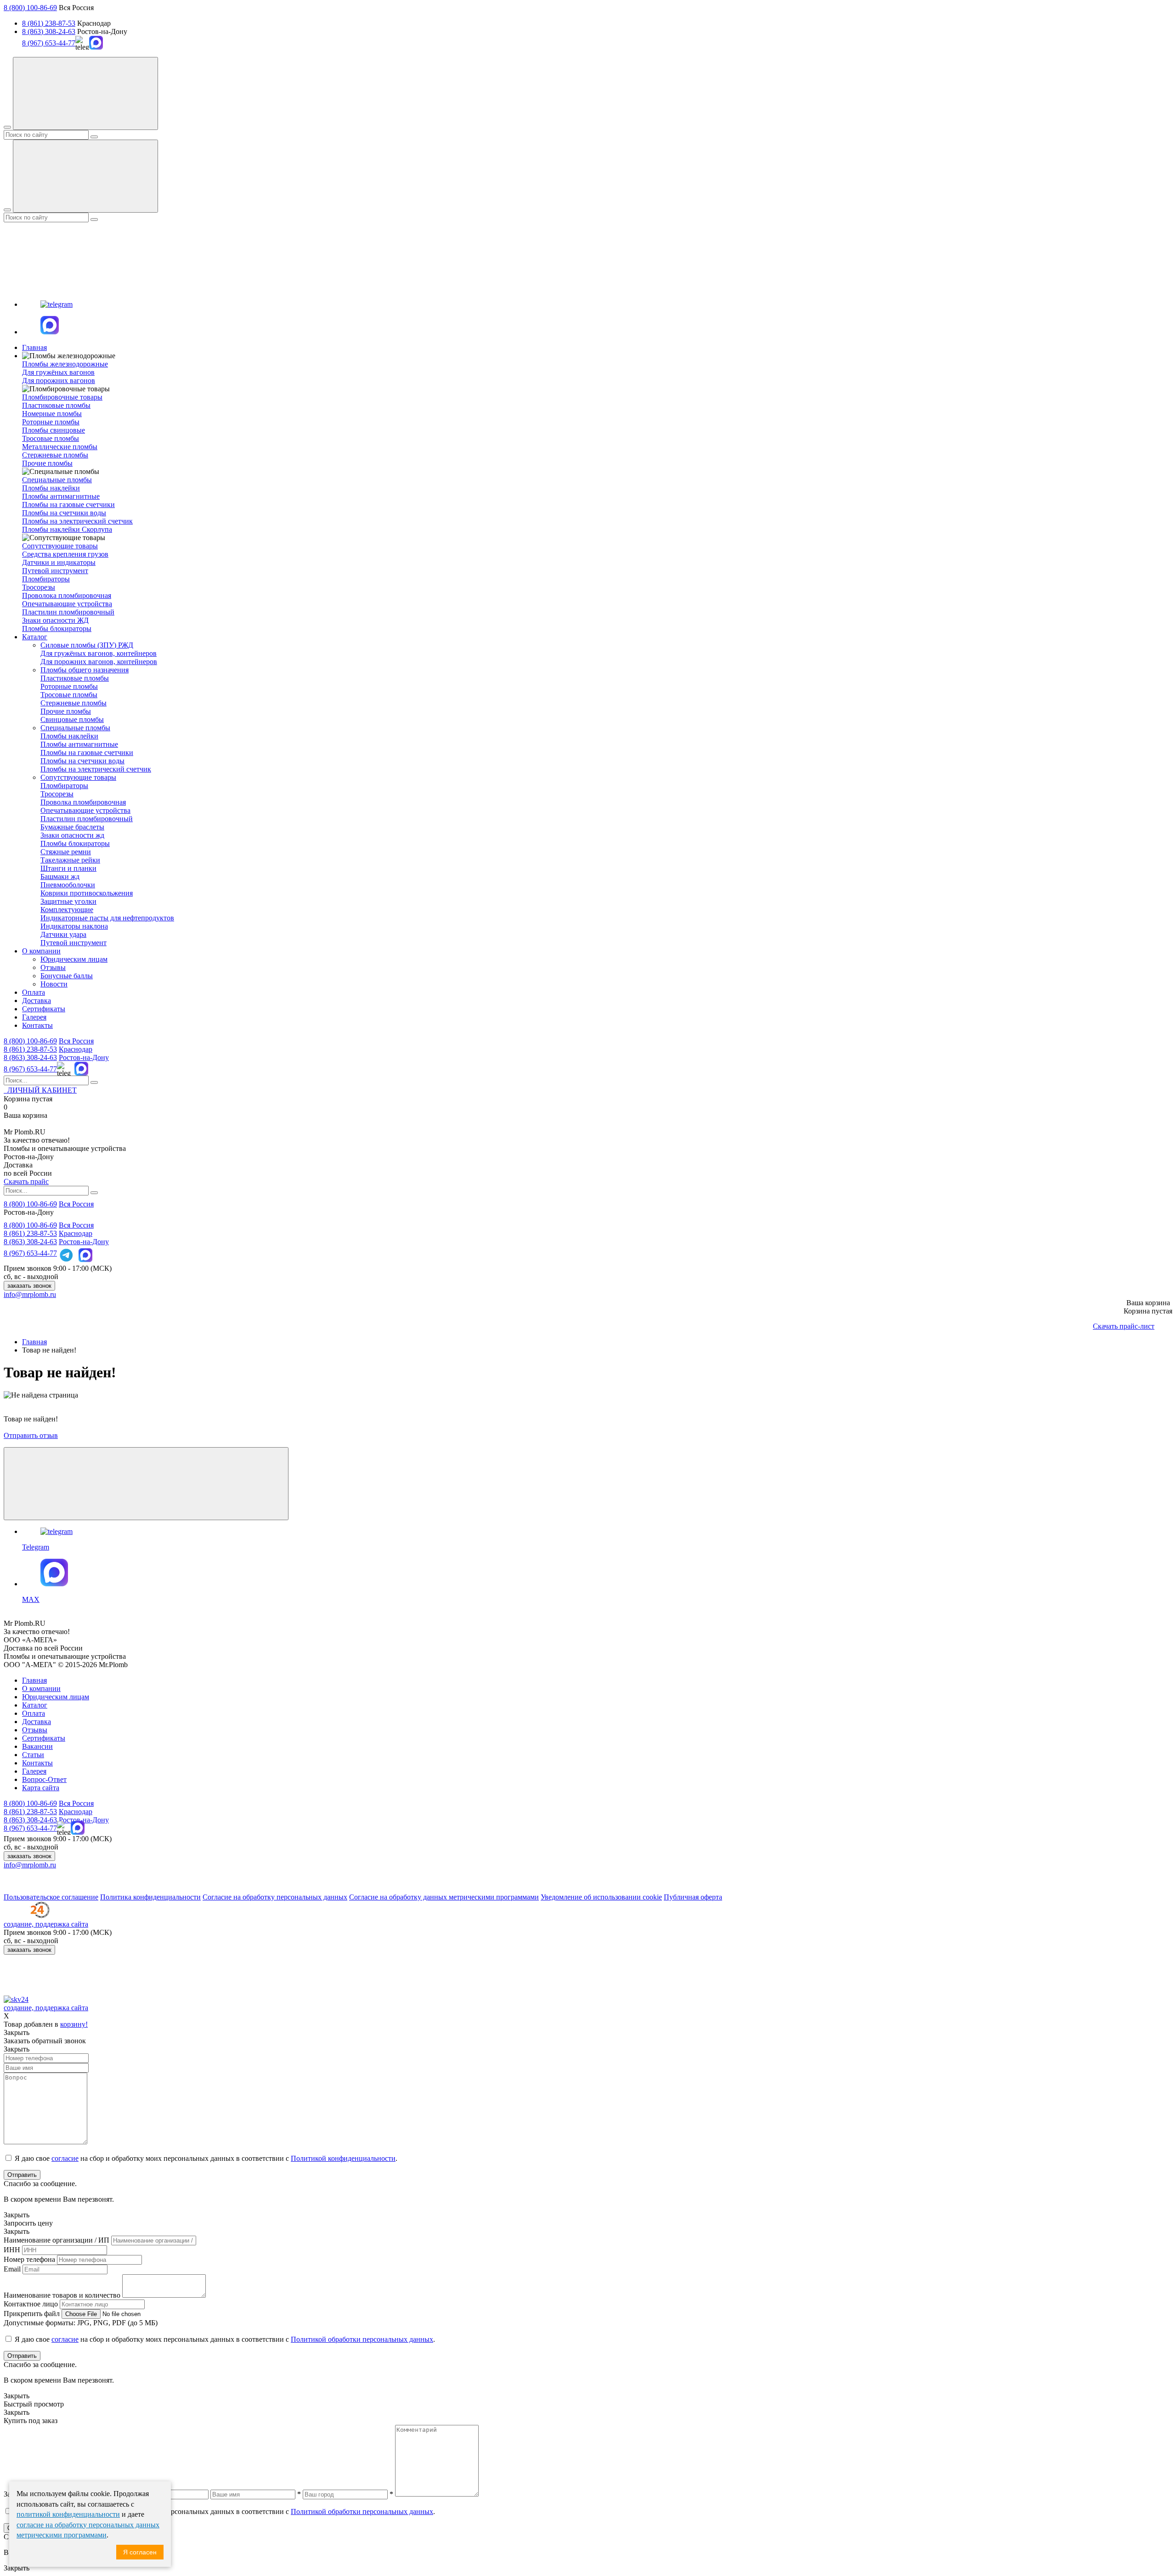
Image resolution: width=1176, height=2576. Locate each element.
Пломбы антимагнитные (61, 496)
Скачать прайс (26, 1181)
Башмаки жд (60, 877)
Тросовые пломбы (51, 438)
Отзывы (53, 967)
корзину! (74, 2024)
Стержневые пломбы (55, 455)
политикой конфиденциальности (68, 2514)
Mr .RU (25, 1132)
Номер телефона (29, 2259)
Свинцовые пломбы (72, 719)
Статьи (33, 1755)
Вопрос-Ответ (44, 1779)
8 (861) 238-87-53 (49, 23)
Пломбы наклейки (51, 488)
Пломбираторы (46, 579)
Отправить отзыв (31, 1435)
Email (12, 2269)
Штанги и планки (68, 868)
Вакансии (37, 1746)
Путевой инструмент (55, 571)
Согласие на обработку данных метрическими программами (444, 1897)
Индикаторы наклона (74, 926)
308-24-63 (30, 1057)
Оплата (34, 992)
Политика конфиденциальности (150, 1897)
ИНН (12, 2250)
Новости (54, 984)
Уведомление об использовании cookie (601, 1897)
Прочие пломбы (47, 463)
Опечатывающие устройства (67, 604)
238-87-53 (30, 1049)
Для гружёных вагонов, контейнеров (99, 653)
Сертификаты (44, 1009)
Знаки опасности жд (72, 835)
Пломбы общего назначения (85, 670)
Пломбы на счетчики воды (64, 513)
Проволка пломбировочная (83, 802)
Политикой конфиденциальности (343, 2158)
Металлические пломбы (60, 447)
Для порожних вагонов (59, 380)
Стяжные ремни (66, 852)
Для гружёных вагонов (58, 372)
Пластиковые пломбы (56, 405)
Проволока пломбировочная (67, 595)
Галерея (34, 1017)
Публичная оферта (693, 1897)
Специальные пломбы (75, 728)
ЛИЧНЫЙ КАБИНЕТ (40, 1090)
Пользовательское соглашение (51, 1897)
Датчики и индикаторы (59, 562)
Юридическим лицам (74, 959)
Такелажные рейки (70, 860)
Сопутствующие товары (78, 777)
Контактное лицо (31, 2304)
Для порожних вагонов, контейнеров (99, 662)
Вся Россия (76, 1041)
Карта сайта (41, 1788)
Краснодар (76, 1049)
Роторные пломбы (51, 422)
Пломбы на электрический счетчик (77, 521)
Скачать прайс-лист (1124, 1326)
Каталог (35, 637)
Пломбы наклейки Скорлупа (67, 529)
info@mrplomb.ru (30, 1294)
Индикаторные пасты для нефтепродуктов (107, 918)
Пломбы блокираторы (57, 628)
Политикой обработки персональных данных (362, 2339)
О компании (41, 951)
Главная (34, 347)
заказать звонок (29, 1286)
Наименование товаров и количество (62, 2295)
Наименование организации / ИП (57, 2240)
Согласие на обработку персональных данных (275, 1897)
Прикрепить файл (32, 2314)
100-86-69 (30, 1041)
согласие (65, 2158)
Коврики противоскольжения (87, 893)
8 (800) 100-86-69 (30, 8)
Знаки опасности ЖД (55, 620)
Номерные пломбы (52, 414)
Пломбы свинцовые (54, 430)
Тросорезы (39, 587)
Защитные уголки (68, 901)
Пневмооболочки (68, 885)
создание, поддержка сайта (46, 1924)
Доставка (37, 1001)
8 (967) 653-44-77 (49, 43)
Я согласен (140, 2552)
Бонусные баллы (67, 976)
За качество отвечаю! (37, 1140)
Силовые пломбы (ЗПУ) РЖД (87, 645)
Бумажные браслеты (72, 827)
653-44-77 (30, 1069)
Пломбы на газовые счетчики (68, 504)
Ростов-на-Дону (84, 1057)
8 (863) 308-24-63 (49, 31)
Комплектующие (67, 910)
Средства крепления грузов (65, 554)
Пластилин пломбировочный (68, 612)
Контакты (37, 1025)
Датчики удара (63, 934)
